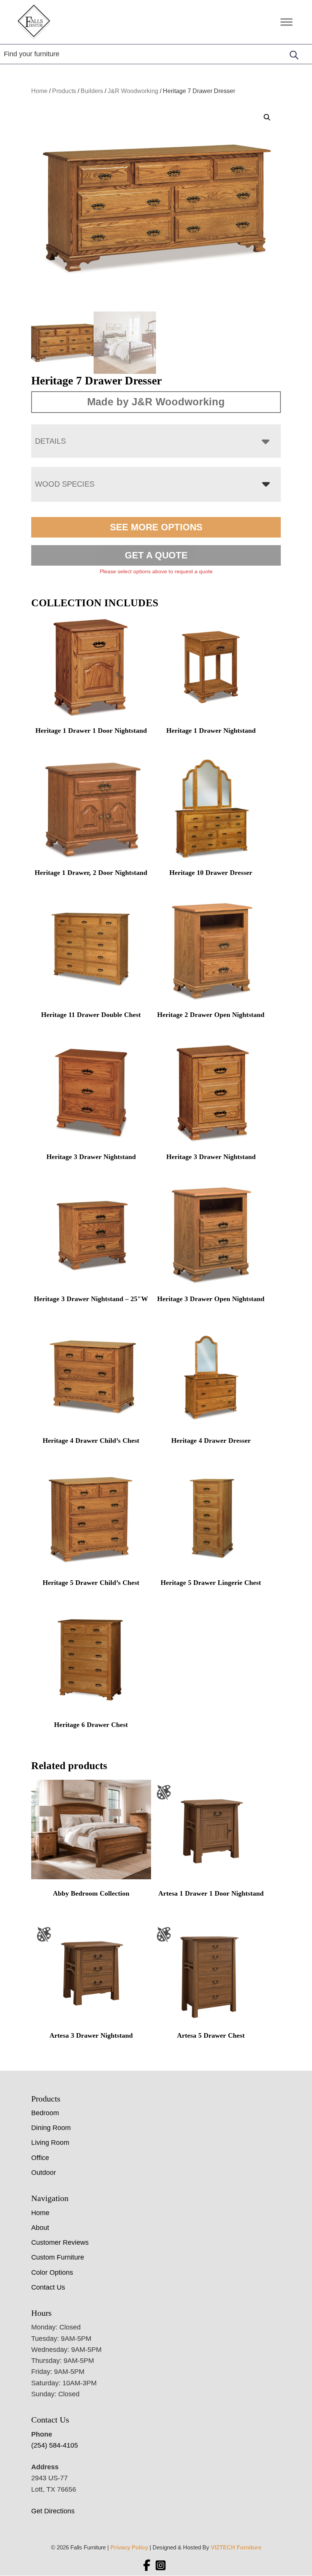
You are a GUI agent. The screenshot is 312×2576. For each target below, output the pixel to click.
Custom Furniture (58, 2257)
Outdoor (44, 2173)
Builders (92, 91)
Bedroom (45, 2113)
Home (39, 91)
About (40, 2228)
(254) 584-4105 (55, 2445)
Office (40, 2158)
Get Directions (53, 2511)
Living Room (50, 2143)
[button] (267, 117)
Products (64, 91)
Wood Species (65, 484)
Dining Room (51, 2128)
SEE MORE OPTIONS (156, 527)
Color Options (52, 2272)
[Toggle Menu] (287, 22)
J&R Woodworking (133, 91)
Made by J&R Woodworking (156, 402)
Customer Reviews (60, 2242)
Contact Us (48, 2287)
